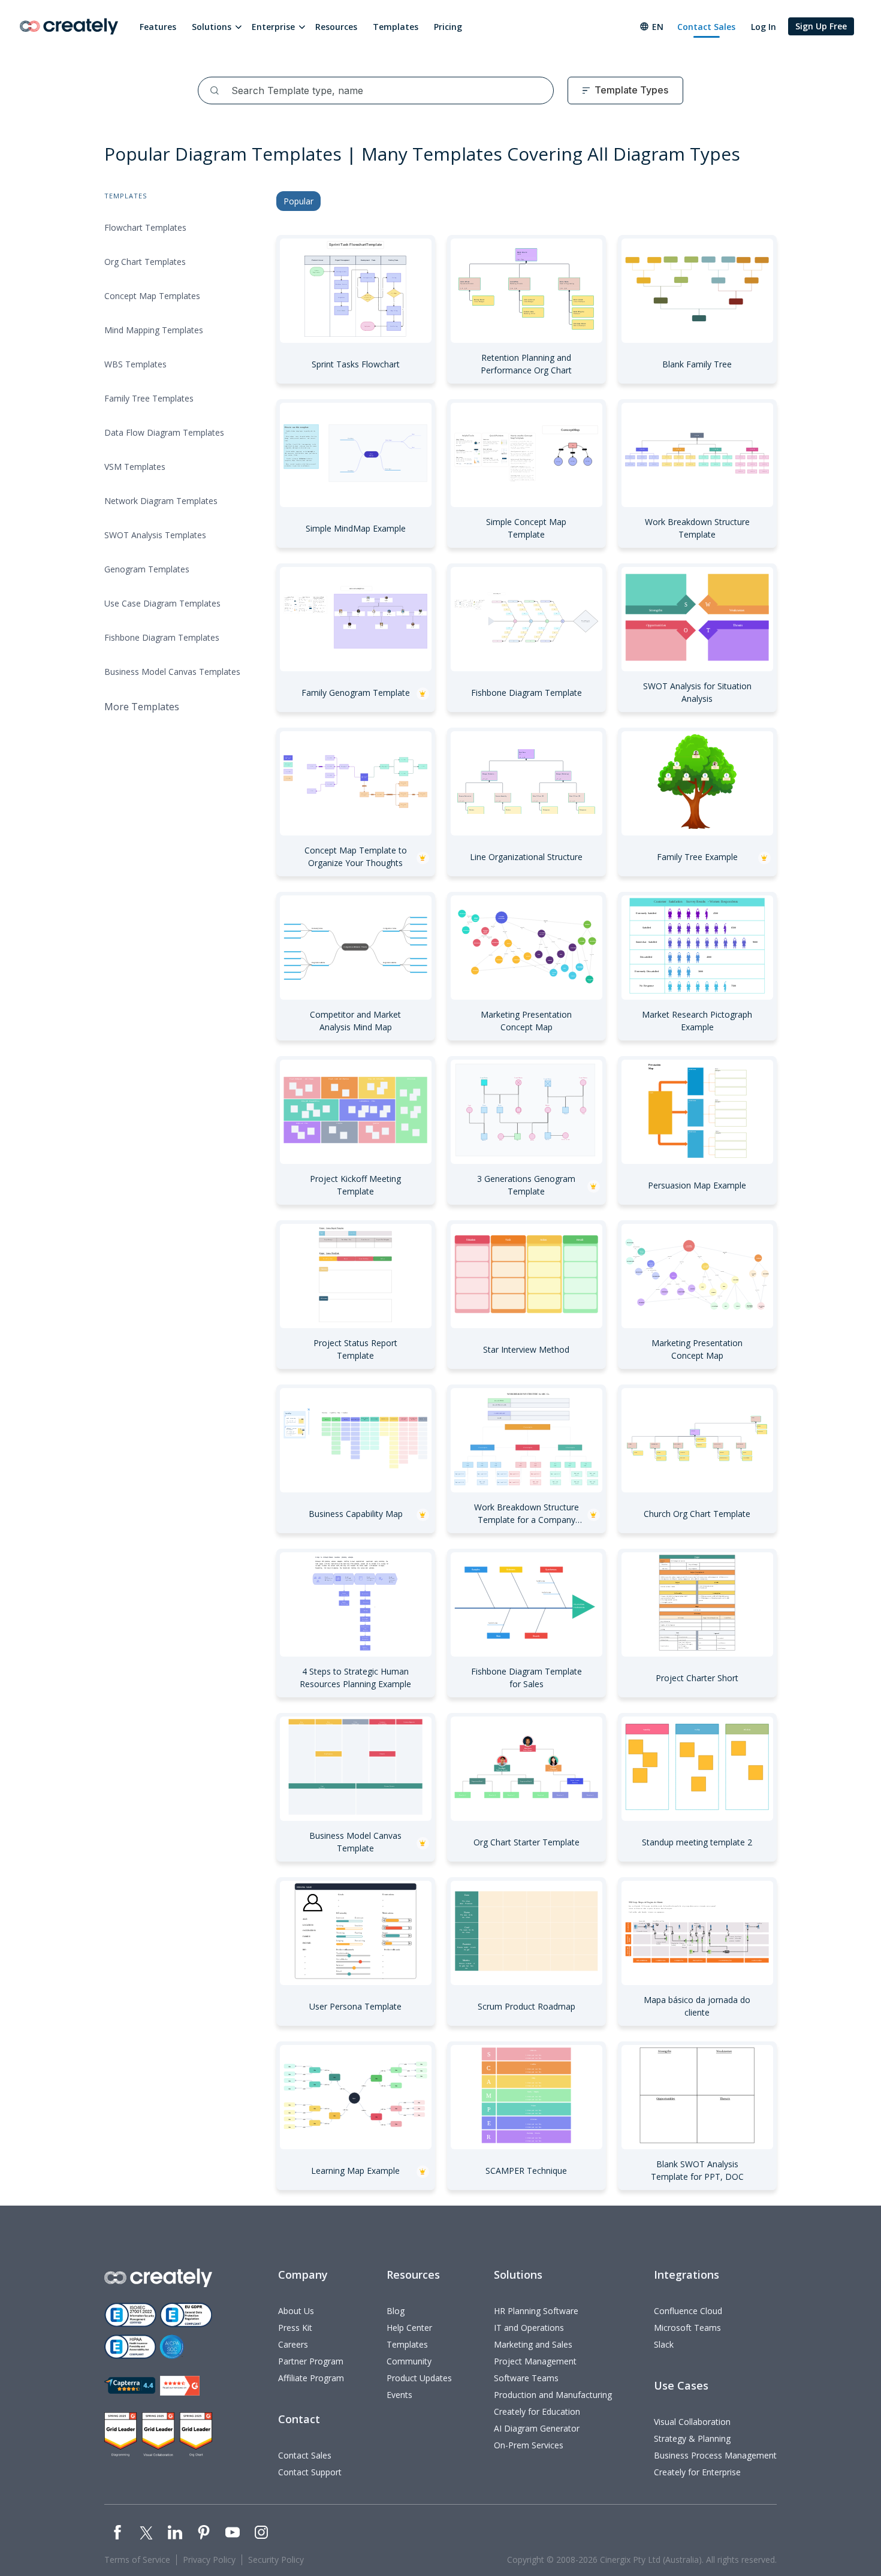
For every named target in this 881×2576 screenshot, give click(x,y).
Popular (298, 201)
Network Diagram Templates (161, 501)
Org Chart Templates (145, 262)
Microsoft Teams (687, 2328)
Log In (764, 27)
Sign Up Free (821, 26)
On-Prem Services (529, 2445)
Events (399, 2395)
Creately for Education (537, 2411)
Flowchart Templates (145, 227)
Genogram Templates (147, 569)
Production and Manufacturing (553, 2395)
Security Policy (276, 2560)
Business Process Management (715, 2455)
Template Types (631, 90)
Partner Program (311, 2361)
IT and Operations (529, 2328)
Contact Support (310, 2472)
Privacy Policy (209, 2560)
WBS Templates (135, 364)
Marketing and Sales (533, 2344)
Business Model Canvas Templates (172, 672)
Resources (336, 27)
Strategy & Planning (692, 2438)
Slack (664, 2344)
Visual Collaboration (692, 2422)
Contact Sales (706, 27)
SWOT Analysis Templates (155, 535)
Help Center (409, 2328)
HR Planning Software (536, 2311)
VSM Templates (135, 467)
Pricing (448, 27)
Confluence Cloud (688, 2311)
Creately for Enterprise (697, 2472)
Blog (396, 2311)
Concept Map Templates (152, 296)
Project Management (535, 2361)
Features (158, 27)
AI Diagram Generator (537, 2428)
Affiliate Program (311, 2378)
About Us (296, 2311)
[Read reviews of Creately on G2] (180, 2386)
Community (409, 2361)
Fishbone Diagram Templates (162, 637)
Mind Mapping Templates (154, 330)
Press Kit (295, 2328)
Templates (396, 27)
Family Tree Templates (149, 398)
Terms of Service (137, 2560)
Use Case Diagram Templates (162, 603)
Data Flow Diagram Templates (164, 432)
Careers (293, 2344)
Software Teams (526, 2378)
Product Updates (419, 2378)
